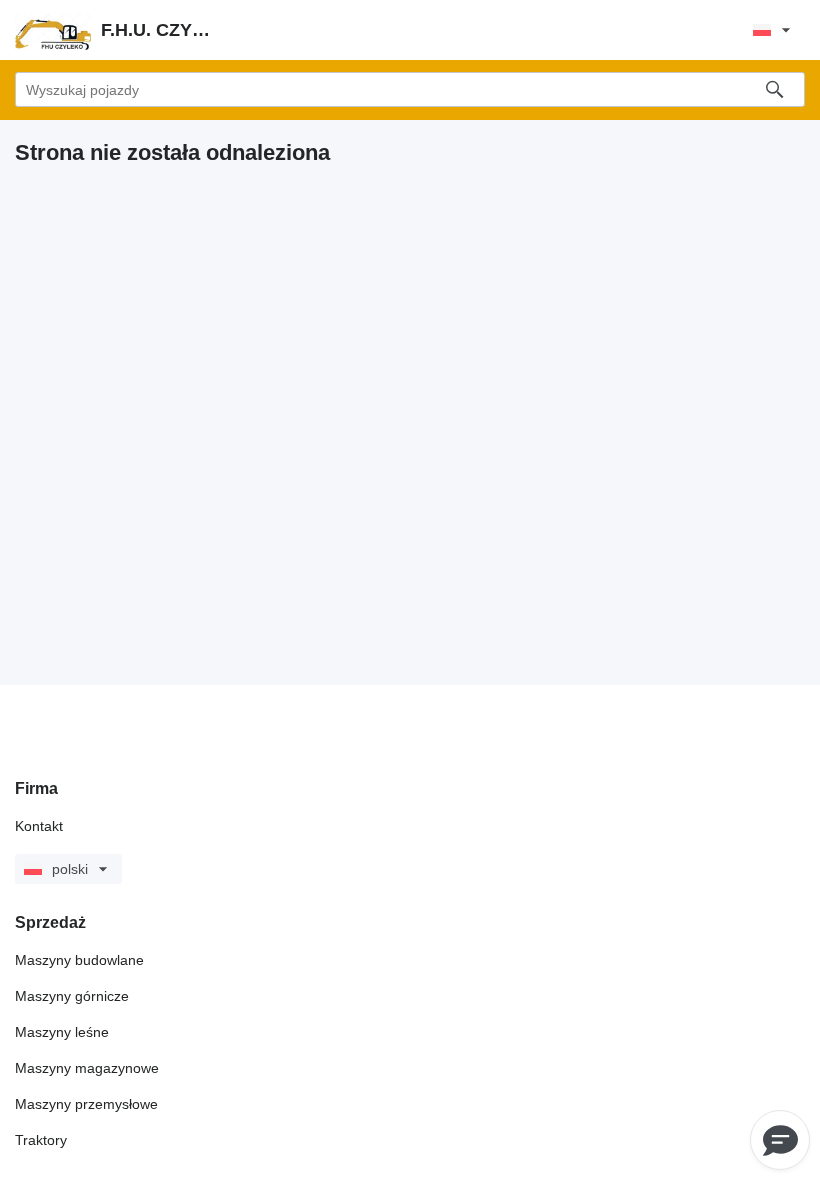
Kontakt (39, 826)
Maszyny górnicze (72, 996)
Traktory (41, 1140)
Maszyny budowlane (79, 960)
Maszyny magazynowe (87, 1068)
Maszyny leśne (62, 1032)
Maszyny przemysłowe (86, 1104)
